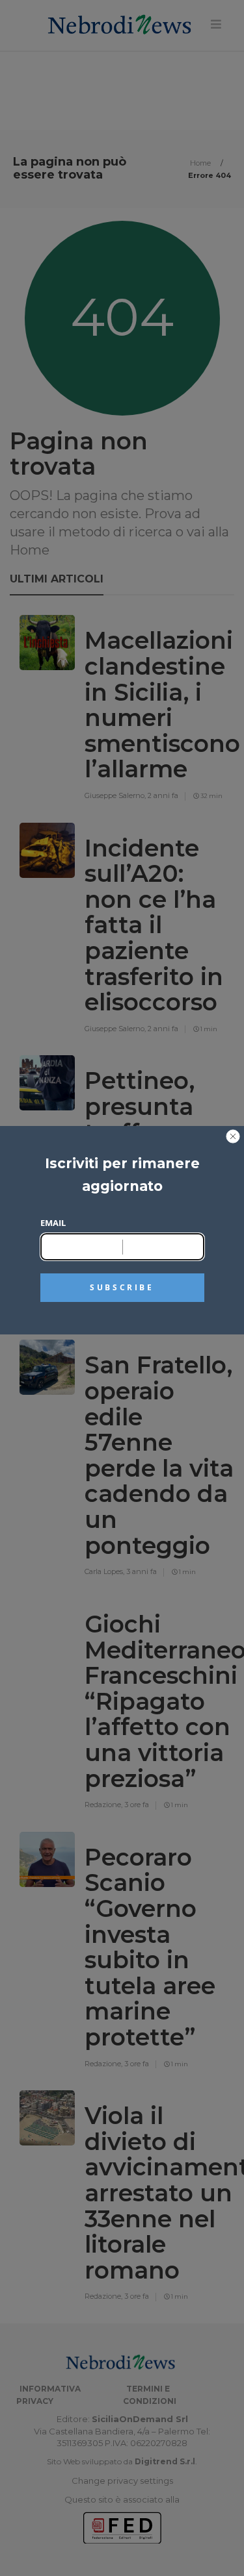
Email (53, 1223)
